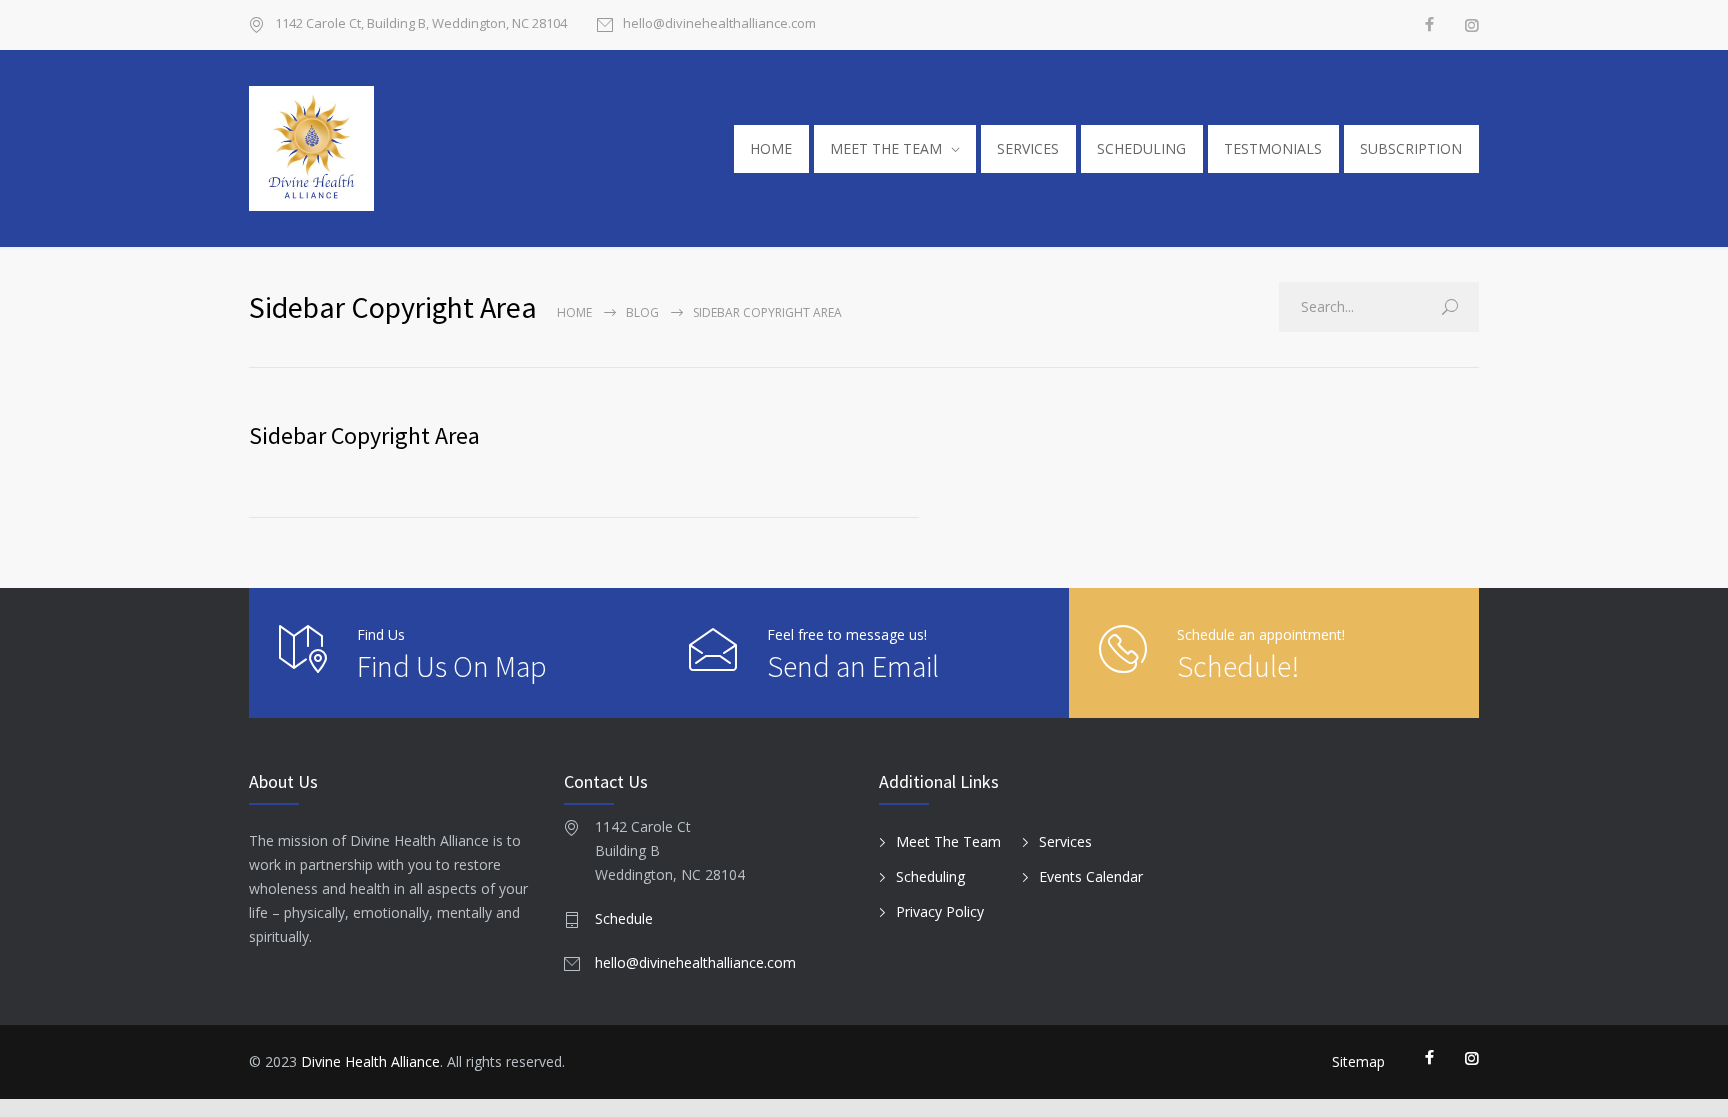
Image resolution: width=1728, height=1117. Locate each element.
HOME (771, 148)
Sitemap (1358, 1061)
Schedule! (1238, 666)
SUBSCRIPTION (1411, 148)
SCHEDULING (1141, 148)
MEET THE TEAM (886, 148)
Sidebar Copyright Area (364, 435)
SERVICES (1028, 148)
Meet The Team (948, 841)
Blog (642, 312)
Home (574, 312)
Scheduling (930, 876)
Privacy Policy (940, 911)
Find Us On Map (452, 666)
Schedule (624, 918)
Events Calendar (1091, 876)
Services (1065, 841)
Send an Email (853, 666)
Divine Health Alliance (370, 1061)
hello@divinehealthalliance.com (719, 24)
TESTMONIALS (1273, 148)
